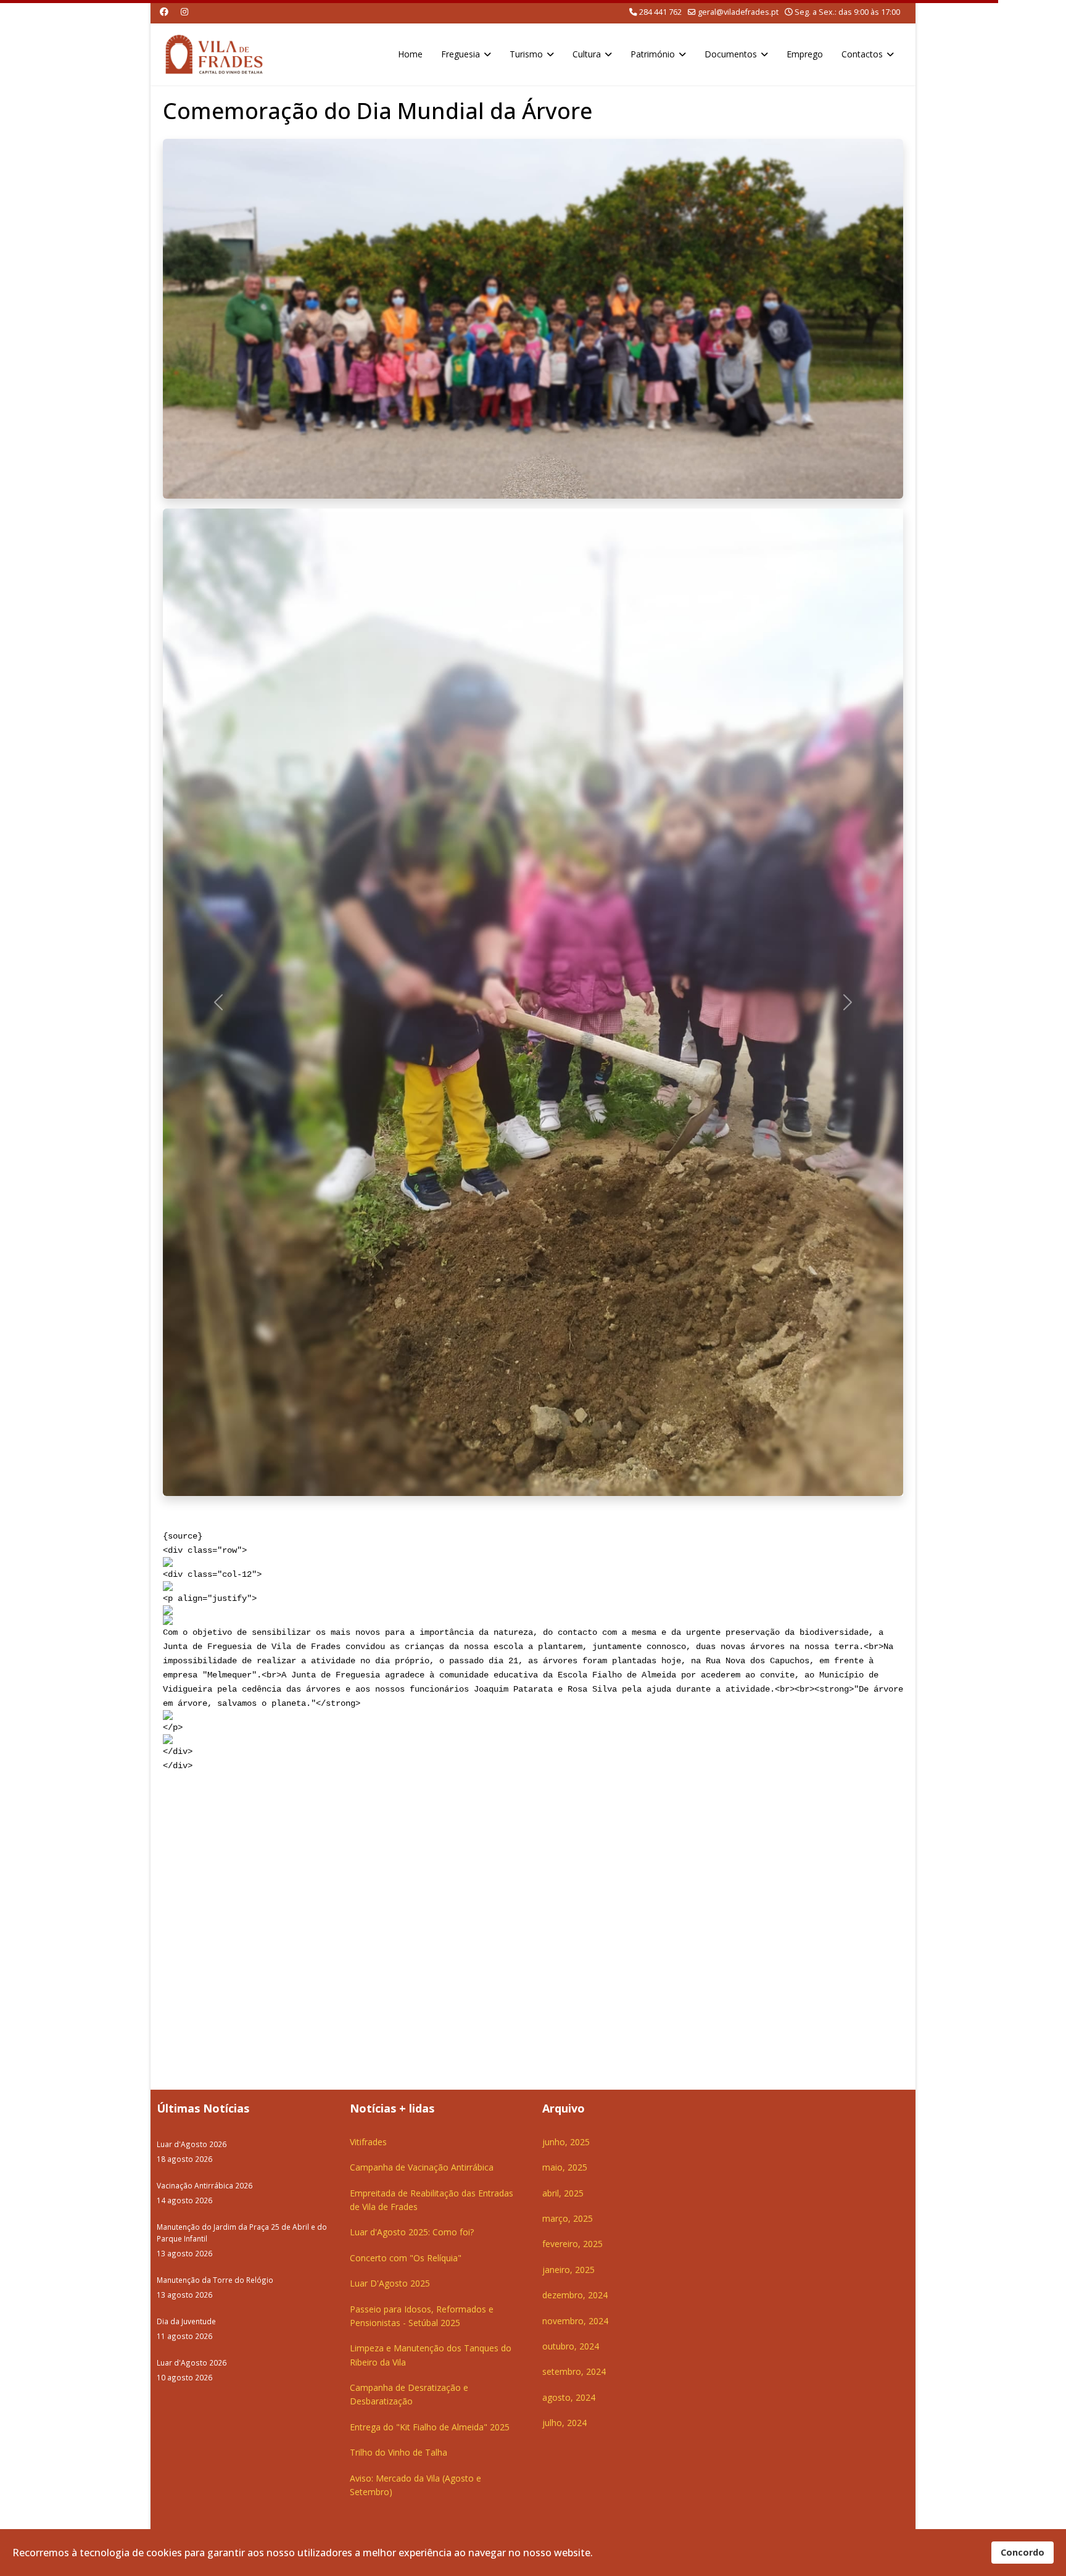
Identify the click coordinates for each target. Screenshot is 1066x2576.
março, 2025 (568, 2218)
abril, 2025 (563, 2193)
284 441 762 (660, 12)
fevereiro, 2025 (572, 2244)
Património (653, 54)
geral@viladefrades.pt (738, 12)
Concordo (1023, 2552)
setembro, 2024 (574, 2371)
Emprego (805, 54)
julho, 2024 (564, 2423)
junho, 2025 (566, 2142)
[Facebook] (164, 11)
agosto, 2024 (569, 2397)
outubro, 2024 (571, 2346)
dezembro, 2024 (575, 2295)
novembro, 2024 (575, 2321)
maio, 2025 (565, 2167)
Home (410, 54)
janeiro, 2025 (568, 2270)
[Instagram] (184, 11)
